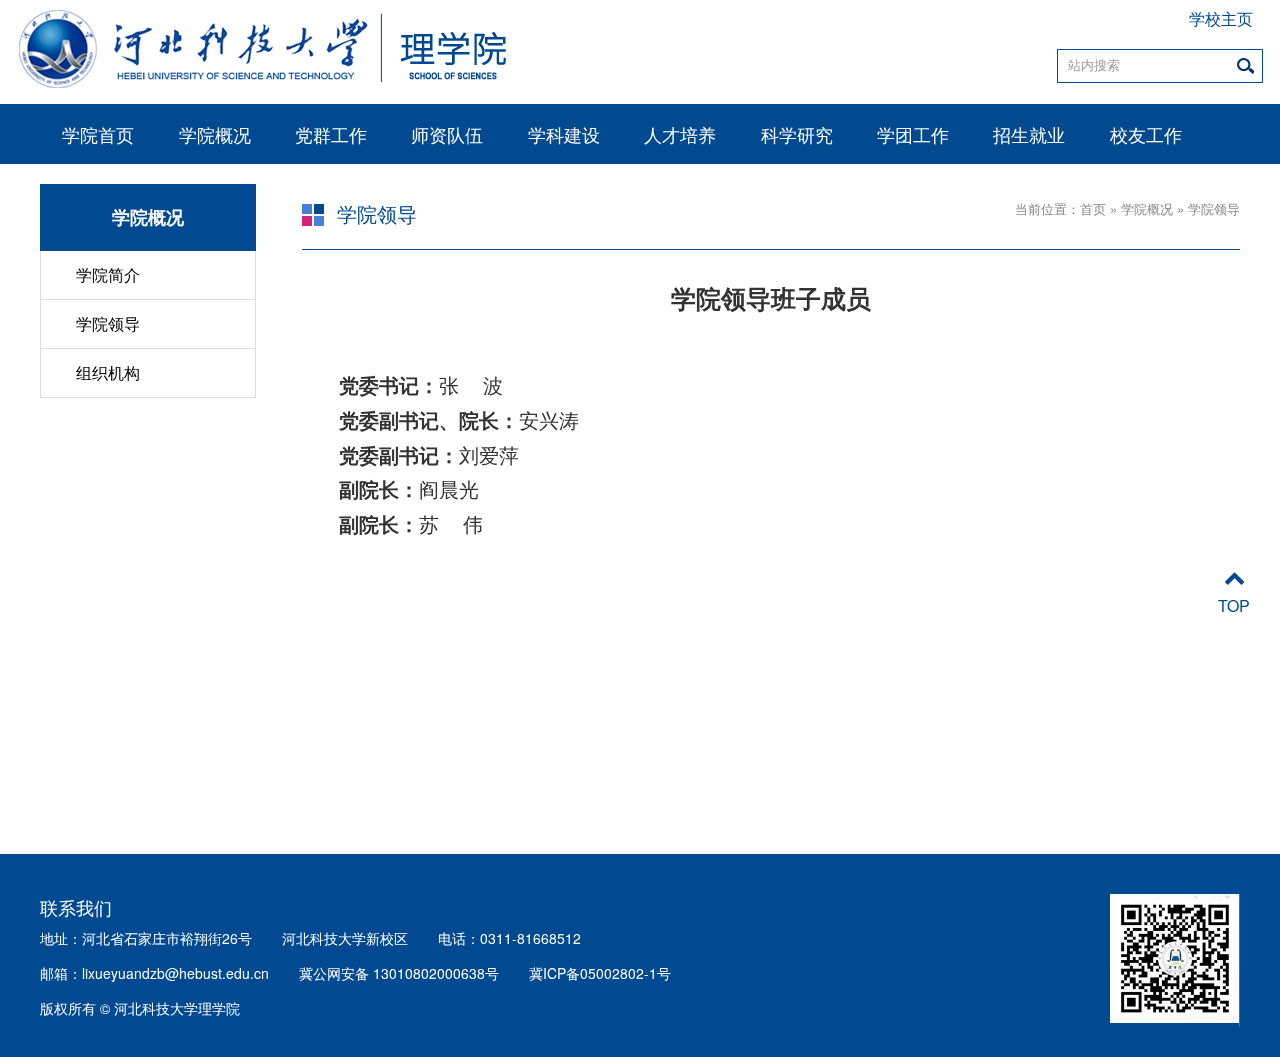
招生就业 (1029, 134)
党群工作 (331, 134)
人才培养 (680, 134)
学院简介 (108, 274)
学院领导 (108, 323)
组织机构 (108, 372)
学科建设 (564, 134)
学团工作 (913, 134)
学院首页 (98, 134)
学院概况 (215, 134)
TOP (1234, 605)
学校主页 (1221, 19)
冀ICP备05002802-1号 (600, 973)
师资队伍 (447, 134)
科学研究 (797, 134)
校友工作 (1146, 134)
